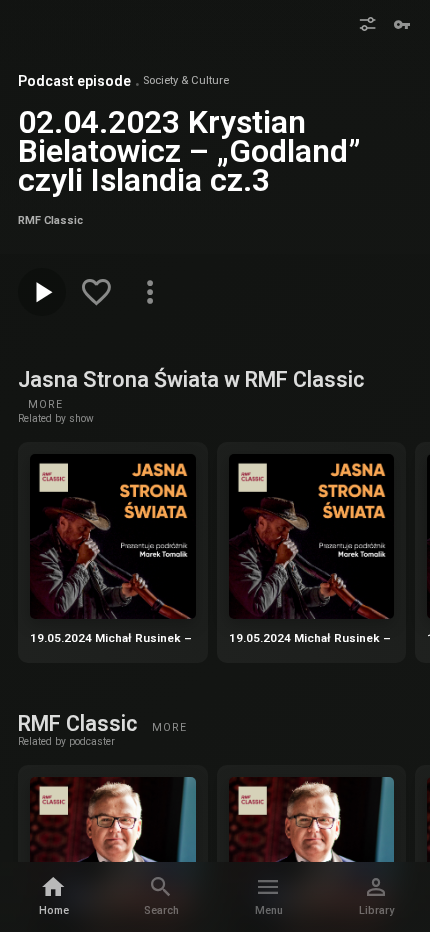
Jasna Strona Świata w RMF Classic (191, 379)
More (45, 404)
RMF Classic (80, 723)
